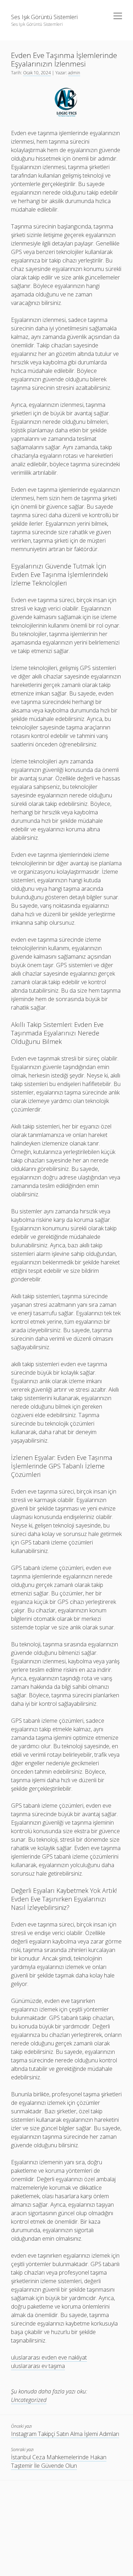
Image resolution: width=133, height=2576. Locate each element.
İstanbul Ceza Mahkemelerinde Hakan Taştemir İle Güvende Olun (59, 2461)
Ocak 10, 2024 (37, 73)
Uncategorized (29, 2400)
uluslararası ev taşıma (38, 2366)
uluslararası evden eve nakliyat (49, 2357)
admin (74, 73)
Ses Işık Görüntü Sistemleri (44, 17)
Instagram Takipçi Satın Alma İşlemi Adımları (65, 2434)
